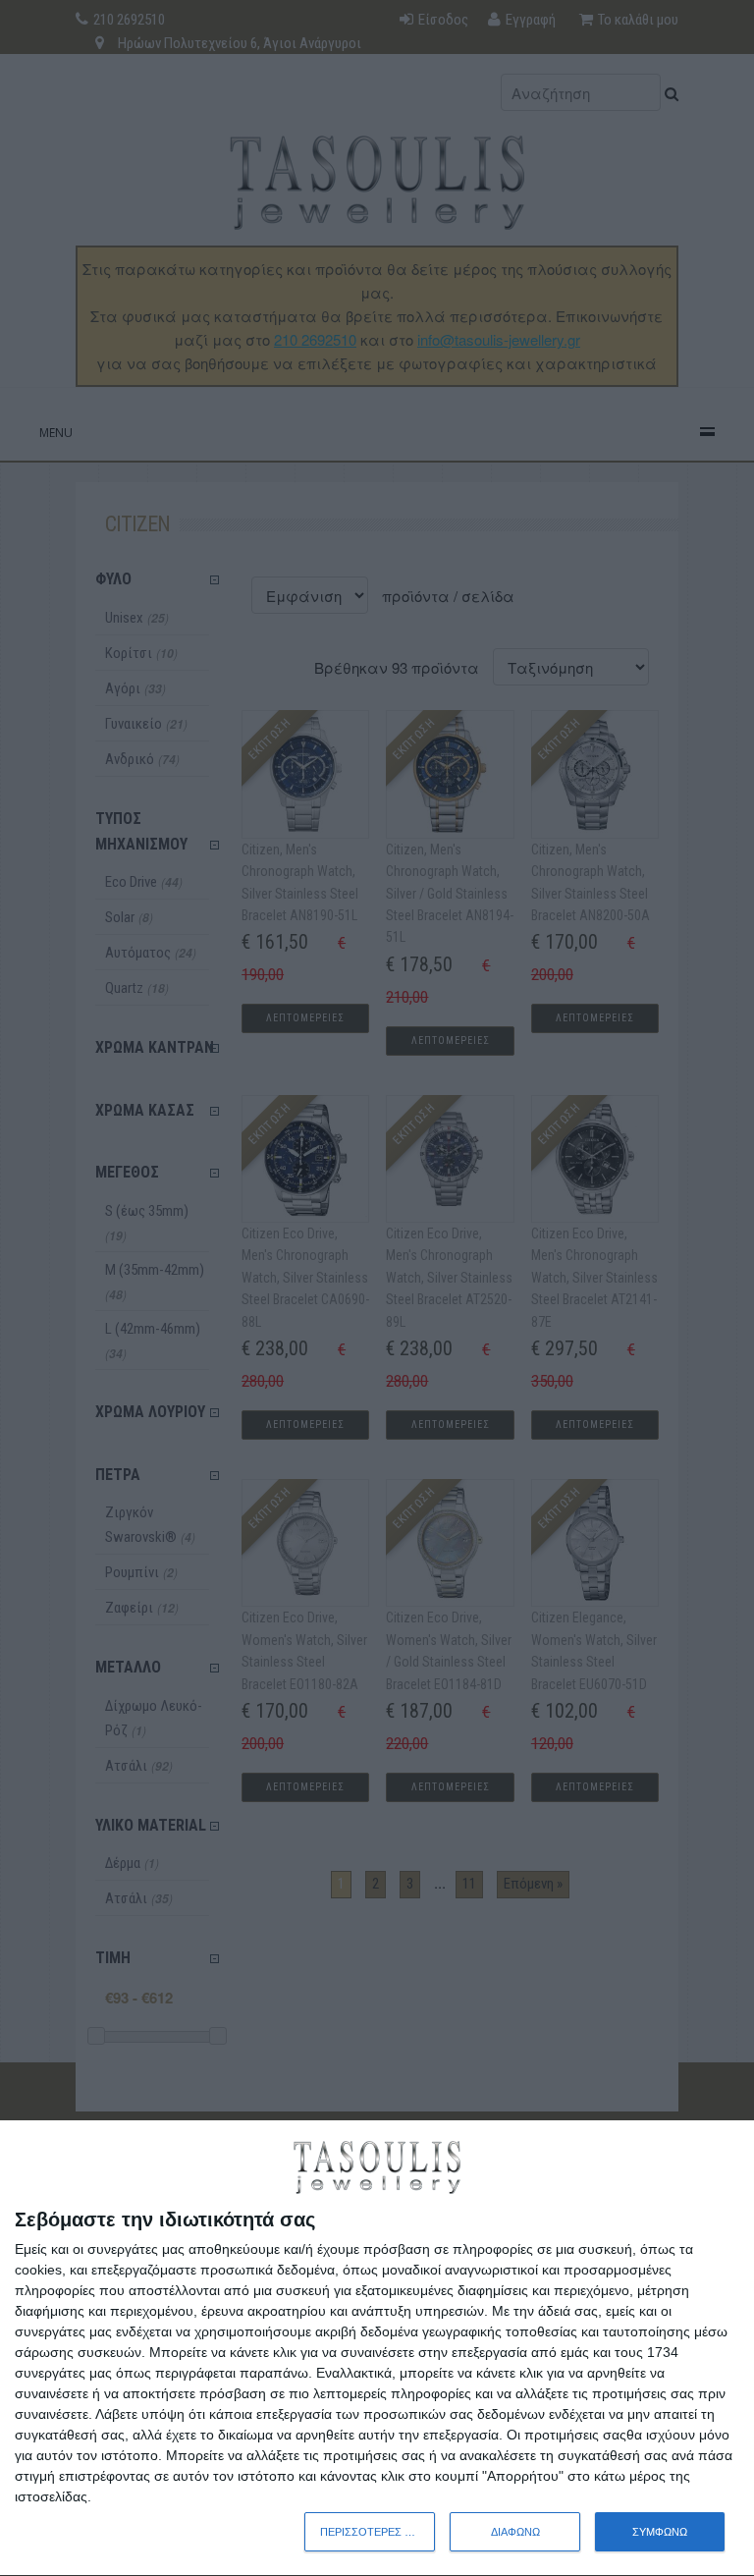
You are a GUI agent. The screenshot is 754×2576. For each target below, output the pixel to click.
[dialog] (377, 2349)
